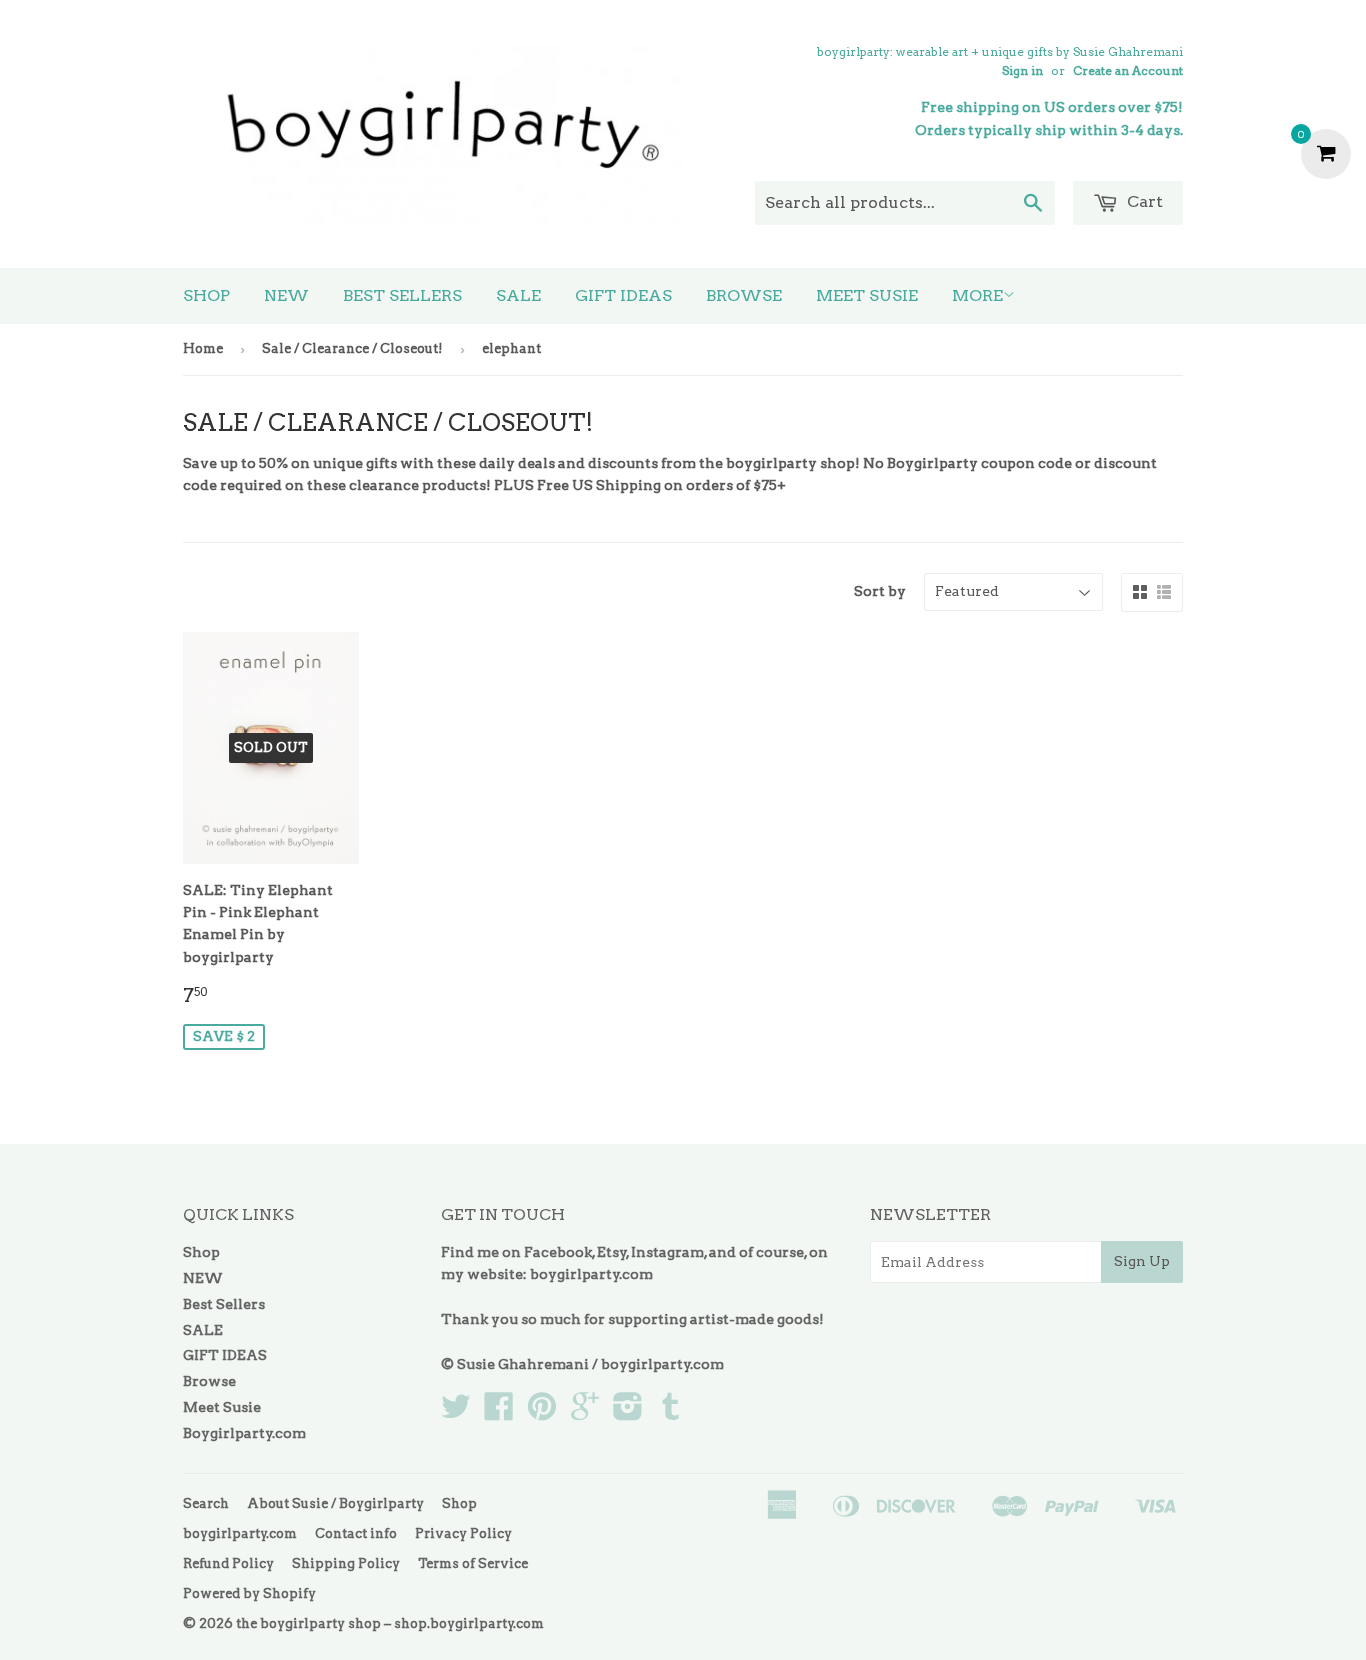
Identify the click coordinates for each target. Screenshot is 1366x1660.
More (977, 295)
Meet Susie (867, 295)
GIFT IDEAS (623, 295)
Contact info (356, 1533)
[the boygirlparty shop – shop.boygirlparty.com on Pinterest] (542, 1413)
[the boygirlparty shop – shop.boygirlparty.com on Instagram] (628, 1413)
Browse (744, 295)
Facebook (558, 1252)
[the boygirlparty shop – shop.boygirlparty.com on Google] (585, 1413)
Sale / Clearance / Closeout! (352, 348)
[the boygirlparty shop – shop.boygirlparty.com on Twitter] (456, 1413)
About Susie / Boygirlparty (335, 1503)
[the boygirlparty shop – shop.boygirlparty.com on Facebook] (499, 1413)
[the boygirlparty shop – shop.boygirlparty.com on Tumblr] (671, 1413)
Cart (1143, 201)
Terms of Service (473, 1563)
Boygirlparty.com (244, 1433)
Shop (206, 295)
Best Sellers (402, 295)
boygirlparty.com (591, 1274)
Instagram (667, 1252)
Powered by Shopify (249, 1593)
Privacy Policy (463, 1533)
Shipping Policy (346, 1563)
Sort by (880, 591)
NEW (286, 295)
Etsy (612, 1252)
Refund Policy (228, 1563)
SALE (518, 295)
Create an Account (1128, 71)
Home (203, 348)
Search (206, 1503)
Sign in (1022, 71)
